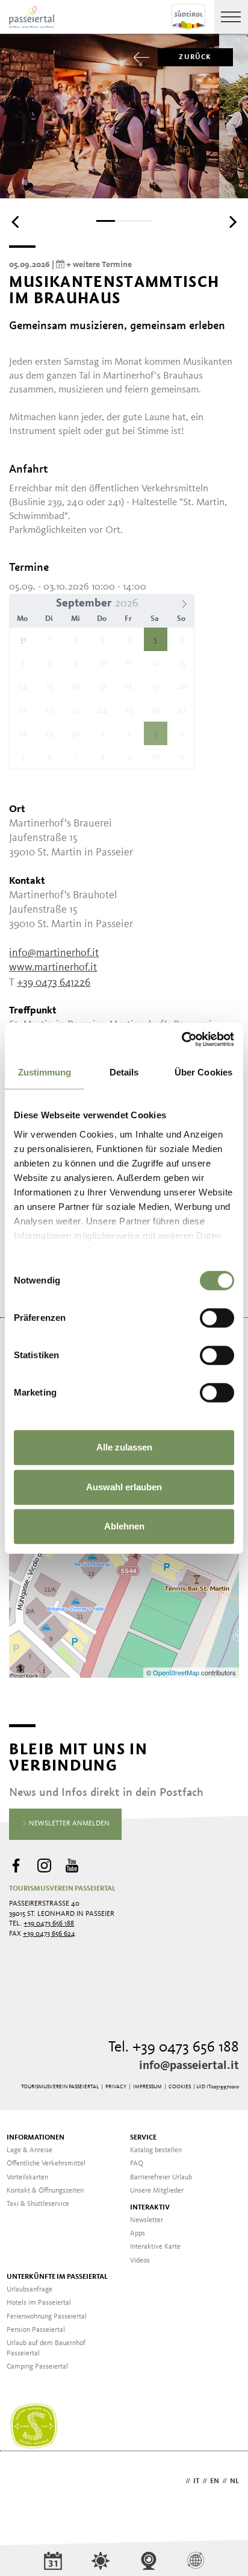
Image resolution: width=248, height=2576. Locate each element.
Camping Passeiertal (37, 2367)
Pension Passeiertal (36, 2330)
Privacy (116, 2087)
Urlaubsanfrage (29, 2290)
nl (234, 2481)
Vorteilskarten (27, 2178)
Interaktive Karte (155, 2247)
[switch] (217, 1318)
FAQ (137, 2164)
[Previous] (16, 222)
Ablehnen (124, 1526)
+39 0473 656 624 (49, 1934)
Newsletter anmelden (68, 1824)
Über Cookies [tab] (203, 1072)
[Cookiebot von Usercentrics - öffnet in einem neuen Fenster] (181, 1039)
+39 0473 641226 (54, 983)
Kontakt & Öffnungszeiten (45, 2191)
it (196, 2481)
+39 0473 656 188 (49, 1924)
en (215, 2481)
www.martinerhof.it (53, 968)
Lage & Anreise (29, 2150)
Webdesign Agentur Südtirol (24, 2482)
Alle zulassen (124, 1447)
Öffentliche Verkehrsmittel (46, 2164)
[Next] (232, 222)
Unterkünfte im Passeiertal (57, 2277)
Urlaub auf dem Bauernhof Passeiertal (46, 2348)
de (178, 2481)
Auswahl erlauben (124, 1487)
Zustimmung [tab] (45, 1072)
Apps (138, 2234)
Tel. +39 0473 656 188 (174, 2048)
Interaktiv (150, 2208)
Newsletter (147, 2220)
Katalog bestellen (156, 2150)
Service (143, 2138)
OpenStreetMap (177, 1672)
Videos (140, 2261)
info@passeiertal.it (189, 2066)
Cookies (180, 2087)
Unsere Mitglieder (157, 2191)
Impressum (147, 2087)
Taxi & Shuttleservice (38, 2204)
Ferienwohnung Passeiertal (47, 2317)
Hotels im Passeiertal (39, 2303)
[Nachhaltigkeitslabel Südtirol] (34, 2426)
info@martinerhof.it (54, 953)
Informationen (36, 2138)
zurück (195, 57)
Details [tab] (124, 1072)
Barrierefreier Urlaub (161, 2178)
